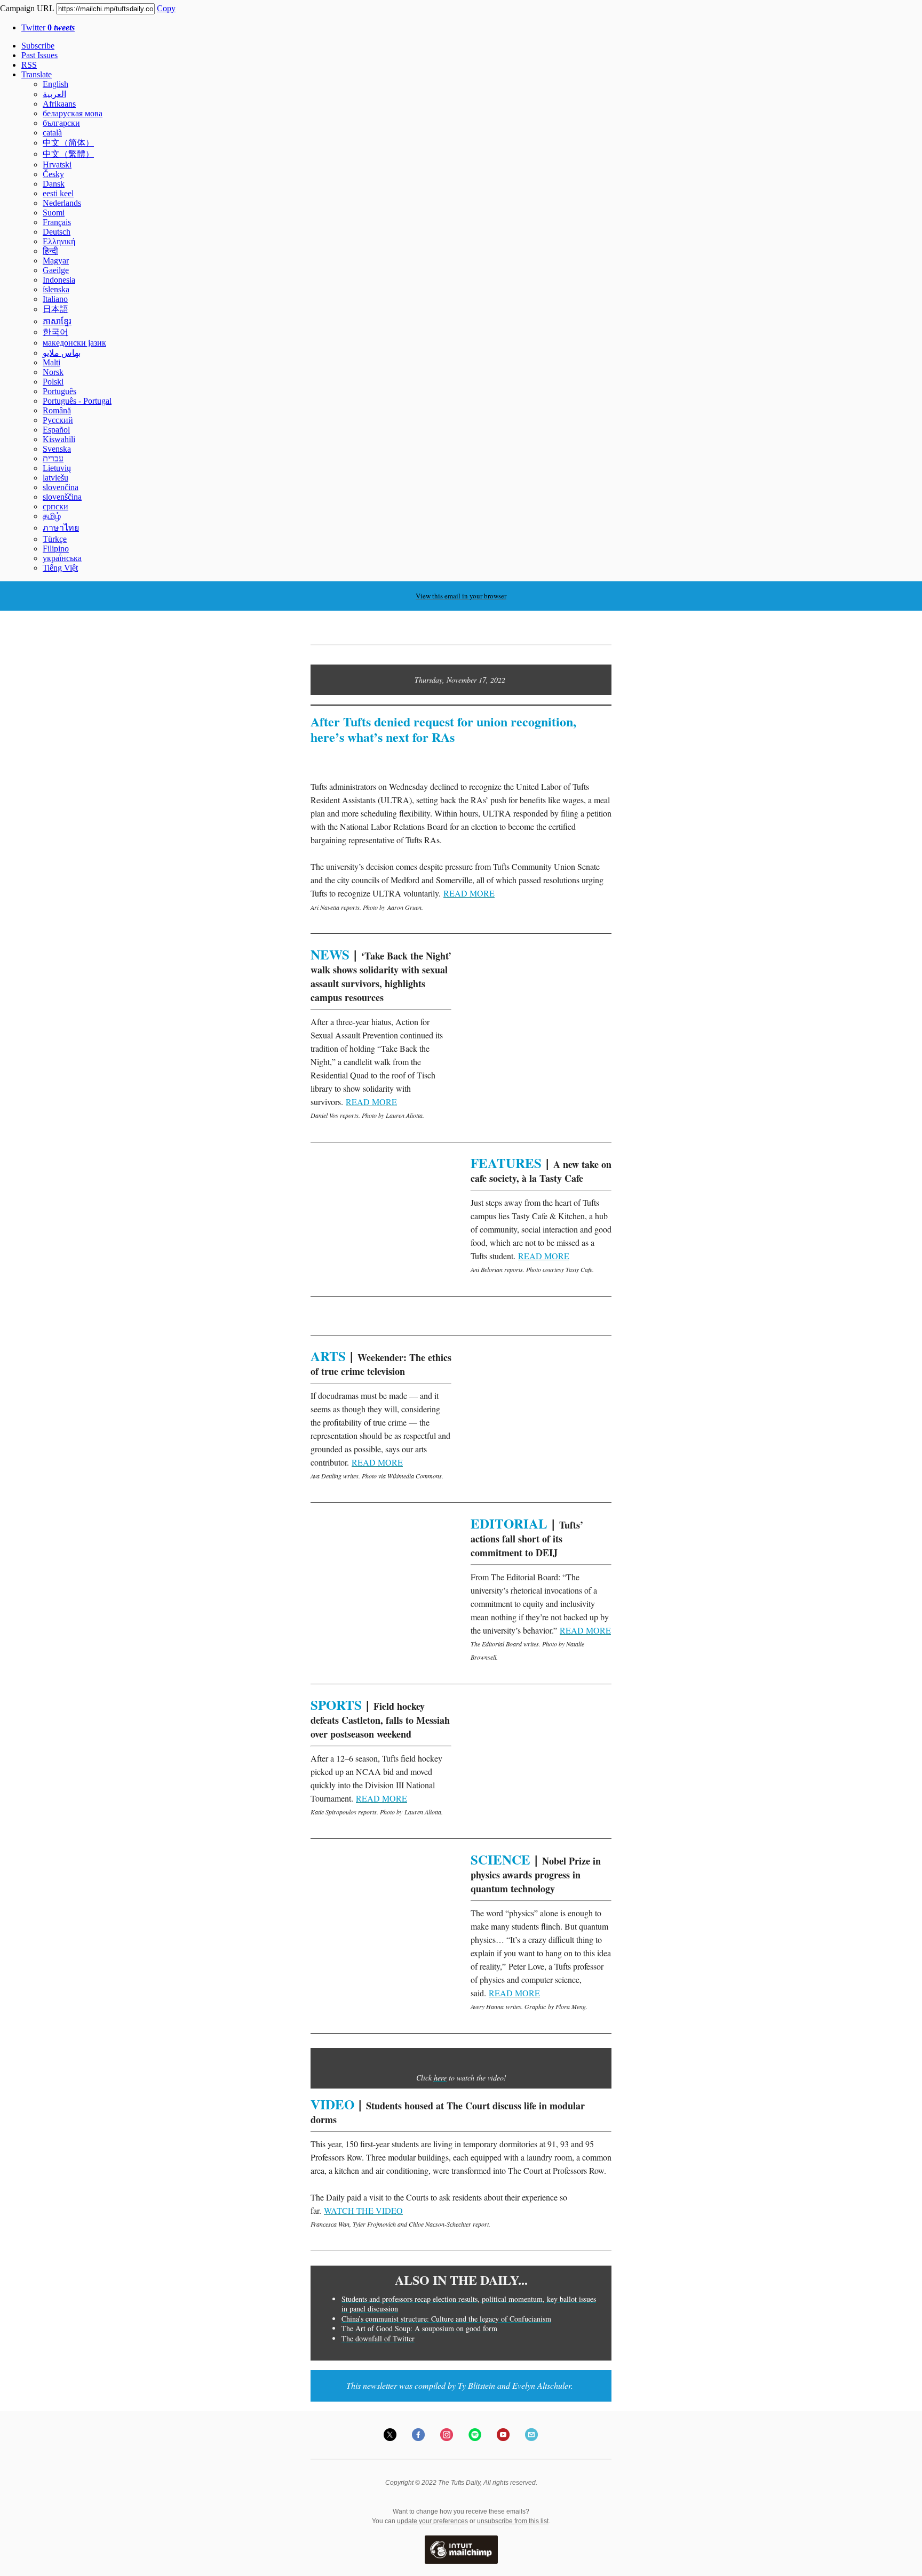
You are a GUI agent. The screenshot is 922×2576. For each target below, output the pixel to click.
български (61, 123)
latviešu (55, 478)
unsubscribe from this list (513, 2521)
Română (57, 410)
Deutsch (57, 232)
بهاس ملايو (62, 353)
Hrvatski (57, 165)
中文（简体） (68, 143)
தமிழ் (52, 516)
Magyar (56, 261)
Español (56, 430)
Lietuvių (57, 468)
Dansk (54, 184)
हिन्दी (50, 251)
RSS (29, 65)
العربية (54, 94)
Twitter (48, 27)
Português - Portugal (77, 401)
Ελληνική (59, 241)
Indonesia (59, 280)
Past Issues (39, 55)
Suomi (54, 213)
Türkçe (55, 539)
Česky (53, 174)
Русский (58, 420)
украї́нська (62, 558)
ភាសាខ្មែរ (57, 321)
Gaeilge (56, 270)
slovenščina (62, 497)
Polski (53, 382)
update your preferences (432, 2521)
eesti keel (58, 193)
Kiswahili (59, 439)
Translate (37, 74)
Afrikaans (59, 104)
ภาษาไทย (61, 528)
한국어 (55, 332)
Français (57, 222)
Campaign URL (27, 8)
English (55, 84)
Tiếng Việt (60, 568)
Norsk (53, 372)
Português (59, 391)
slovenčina (61, 487)
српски (55, 506)
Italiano (55, 299)
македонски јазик (74, 343)
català (52, 133)
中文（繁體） (68, 154)
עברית (53, 458)
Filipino (56, 549)
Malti (51, 362)
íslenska (56, 289)
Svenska (57, 449)
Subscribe (38, 46)
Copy (166, 8)
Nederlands (62, 203)
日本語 (55, 309)
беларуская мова (73, 113)
